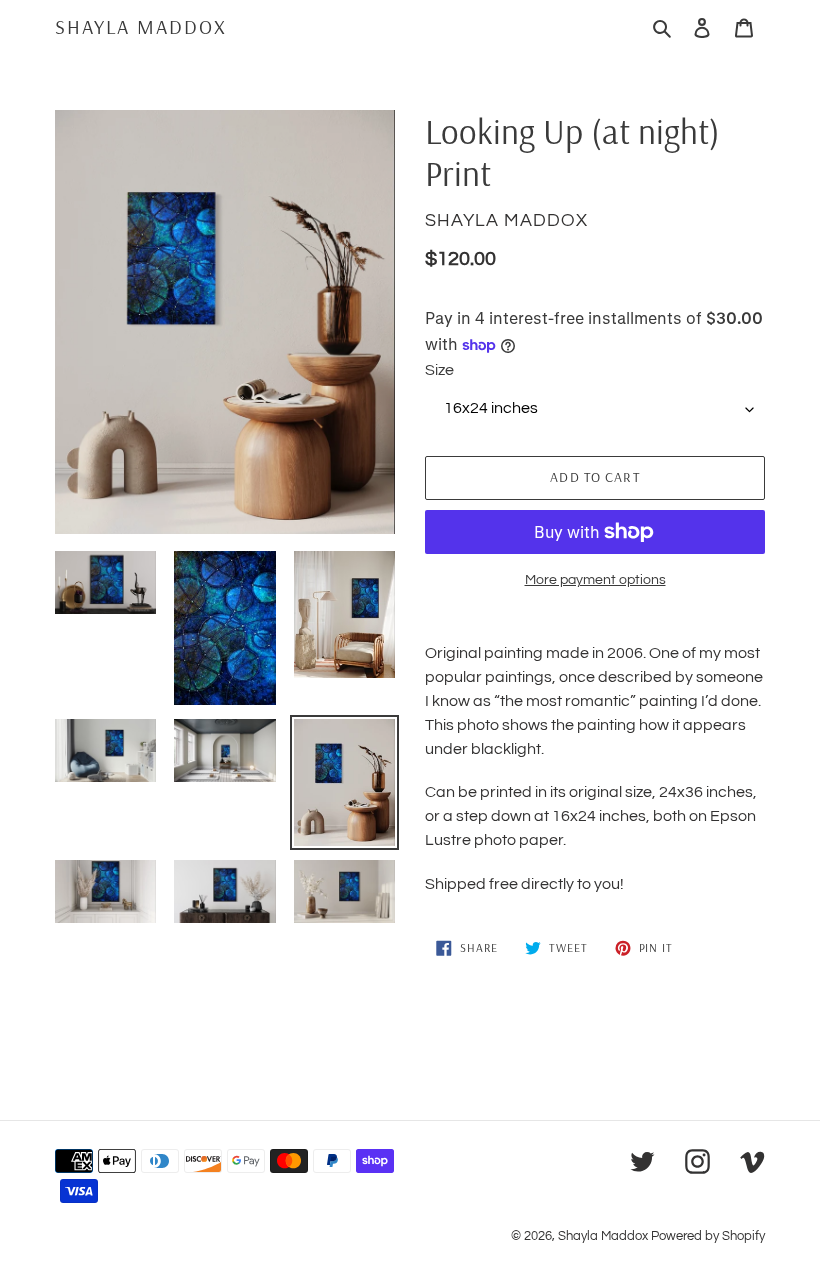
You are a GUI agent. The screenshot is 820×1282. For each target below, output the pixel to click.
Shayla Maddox (141, 27)
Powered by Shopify (708, 1236)
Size (439, 370)
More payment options (595, 580)
